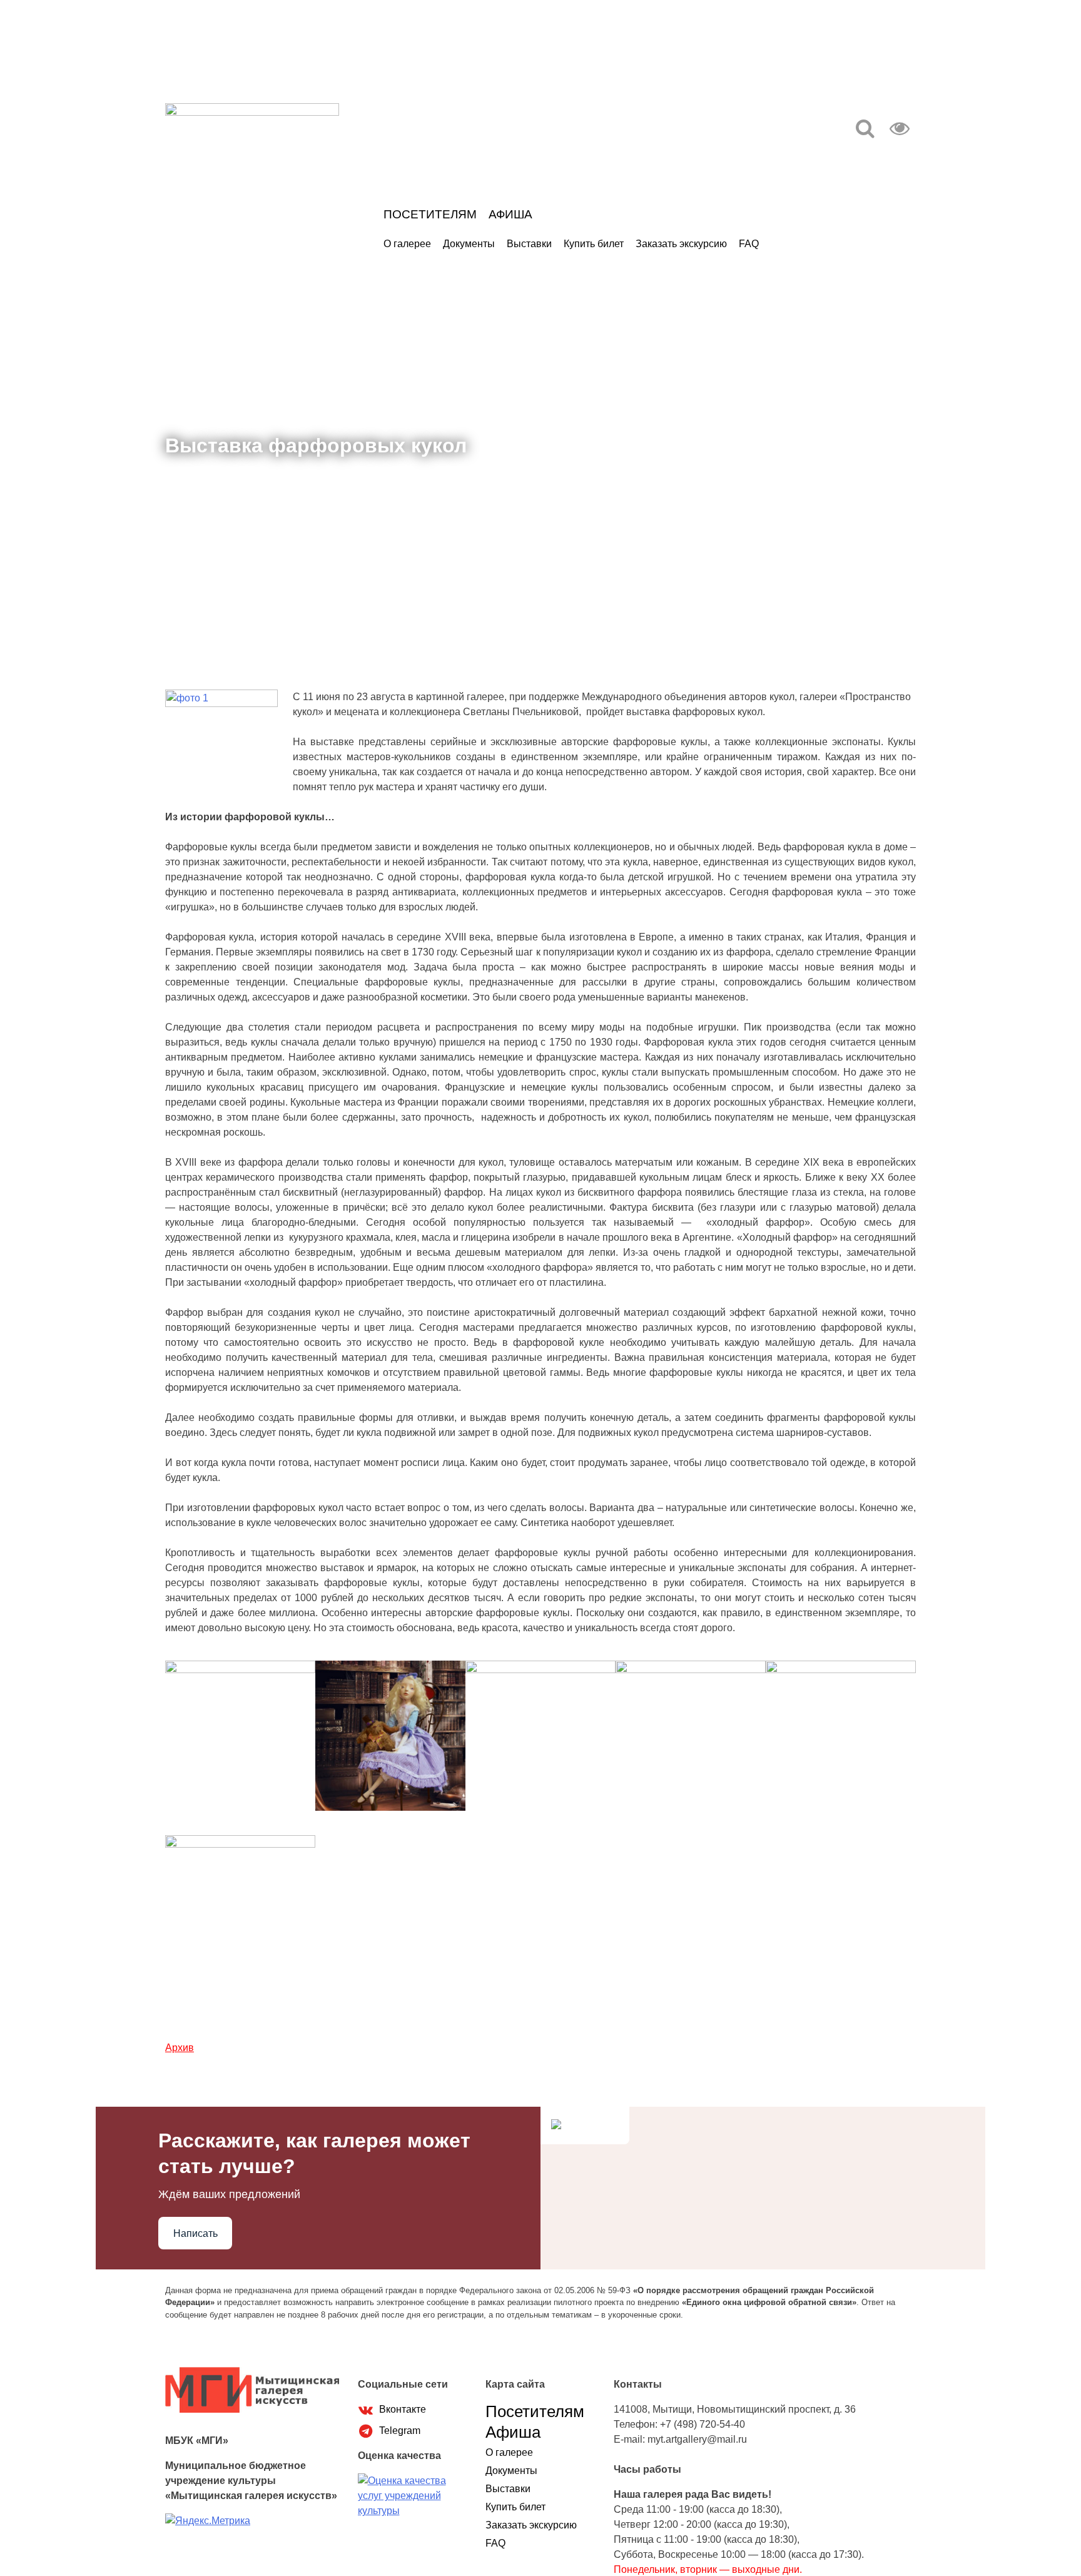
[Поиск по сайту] (865, 132)
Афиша (510, 214)
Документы (469, 244)
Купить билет (594, 244)
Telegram (398, 2431)
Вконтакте (401, 2409)
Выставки (529, 244)
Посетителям (430, 214)
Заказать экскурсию (681, 244)
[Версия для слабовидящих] (900, 132)
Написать (195, 2233)
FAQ (749, 244)
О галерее (407, 244)
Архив (180, 2048)
